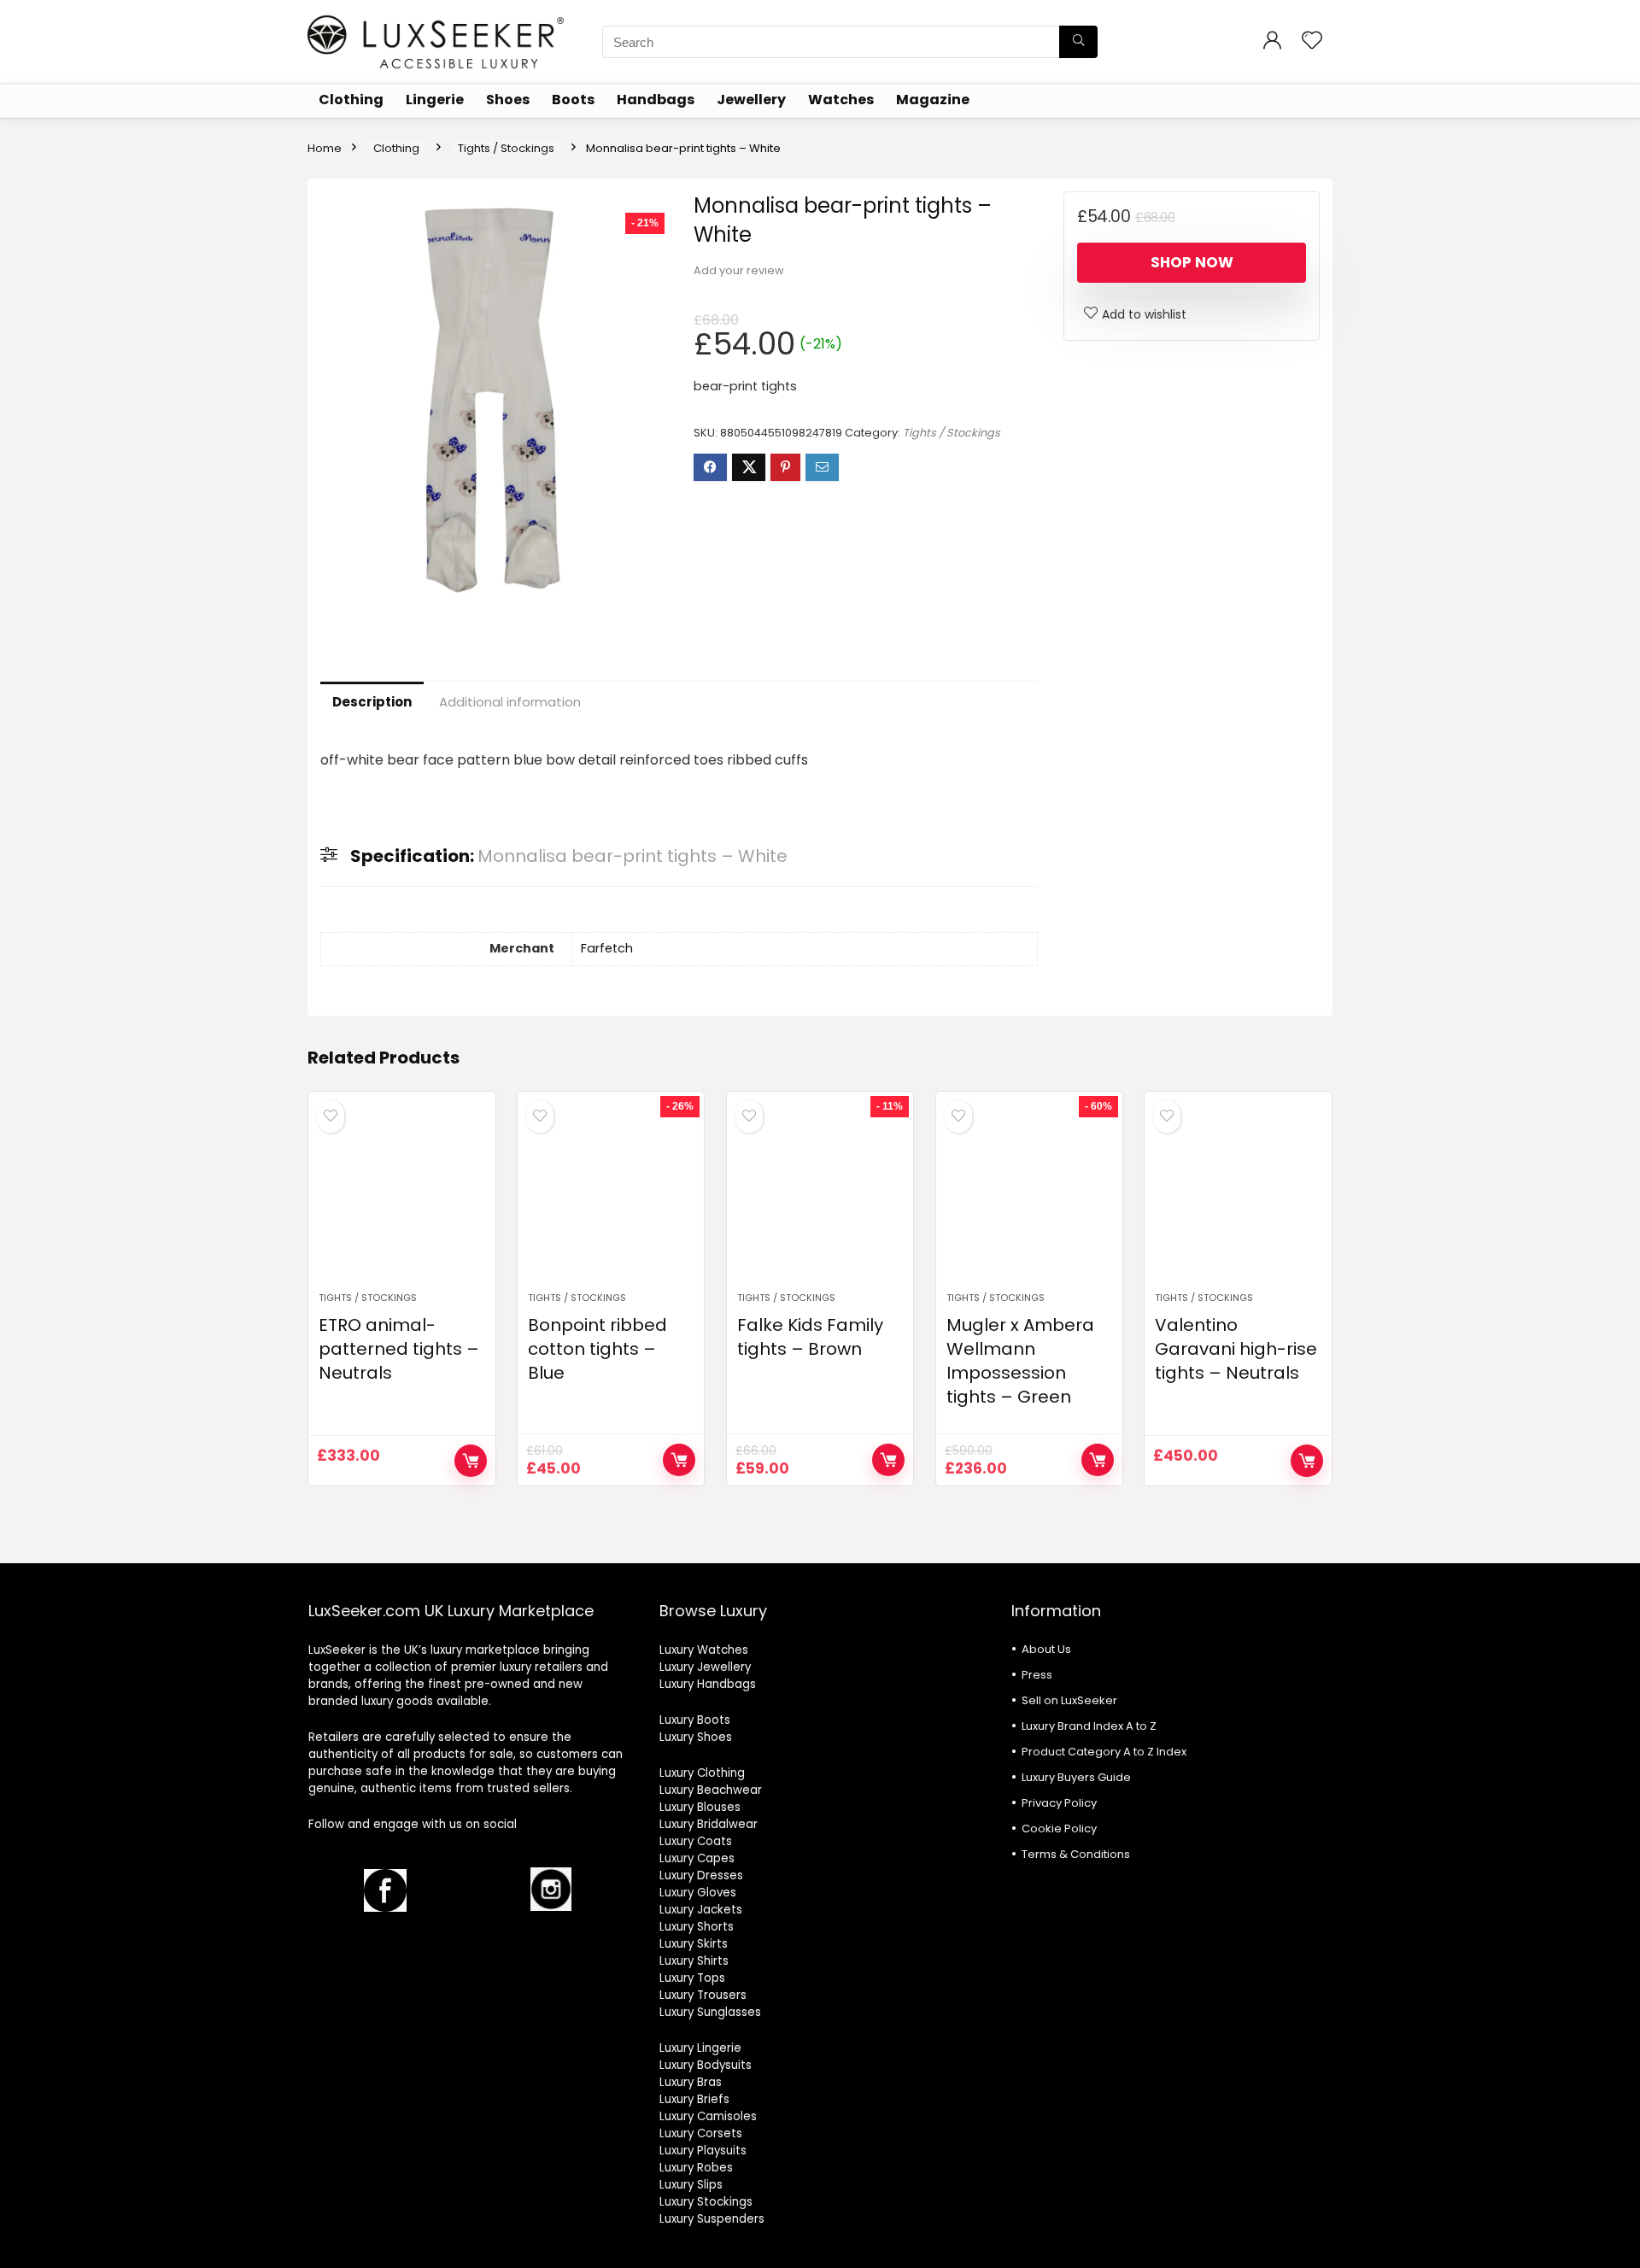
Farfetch (607, 948)
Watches (841, 100)
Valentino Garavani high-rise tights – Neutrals (1236, 1349)
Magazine (933, 100)
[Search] (1078, 42)
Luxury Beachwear (711, 1790)
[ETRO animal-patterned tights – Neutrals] (401, 1200)
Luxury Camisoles (708, 2116)
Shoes (508, 100)
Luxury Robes (696, 2168)
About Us (1046, 1649)
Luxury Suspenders (712, 2219)
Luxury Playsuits (703, 2151)
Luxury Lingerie (700, 2048)
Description (372, 702)
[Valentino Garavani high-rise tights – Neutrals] (1238, 1200)
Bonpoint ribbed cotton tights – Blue (597, 1349)
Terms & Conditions (1076, 1854)
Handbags (656, 100)
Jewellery (751, 100)
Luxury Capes (697, 1858)
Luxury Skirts (694, 1944)
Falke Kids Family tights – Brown (810, 1337)
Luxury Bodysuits (706, 2065)
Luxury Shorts (697, 1927)
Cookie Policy (1059, 1828)
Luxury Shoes (696, 1737)
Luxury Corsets (701, 2133)
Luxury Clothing (702, 1773)
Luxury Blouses (700, 1807)
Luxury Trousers (703, 1995)
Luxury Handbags (708, 1684)
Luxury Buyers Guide (1076, 1777)
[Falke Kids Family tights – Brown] (820, 1200)
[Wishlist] (1312, 41)
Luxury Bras (691, 2082)
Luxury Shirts (694, 1961)
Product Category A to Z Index (1104, 1752)
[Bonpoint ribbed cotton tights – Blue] (611, 1200)
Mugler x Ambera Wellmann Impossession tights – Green (1020, 1361)
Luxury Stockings (706, 2202)
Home (325, 148)
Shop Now (1192, 262)
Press (1037, 1675)
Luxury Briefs (694, 2099)
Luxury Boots (695, 1720)
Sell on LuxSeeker (1069, 1700)
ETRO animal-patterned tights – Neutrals (399, 1349)
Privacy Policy (1059, 1803)
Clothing (351, 100)
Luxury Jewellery (705, 1667)
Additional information (510, 702)
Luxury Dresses (701, 1875)
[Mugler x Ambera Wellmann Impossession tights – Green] (1029, 1200)
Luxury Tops (692, 1978)
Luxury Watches (704, 1650)
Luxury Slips (691, 2185)
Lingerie (435, 100)
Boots (573, 100)
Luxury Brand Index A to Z (1089, 1726)
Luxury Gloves (698, 1893)
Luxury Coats (696, 1841)
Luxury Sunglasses (710, 2012)
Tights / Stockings (506, 148)
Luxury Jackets (701, 1910)
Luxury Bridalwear (709, 1824)
